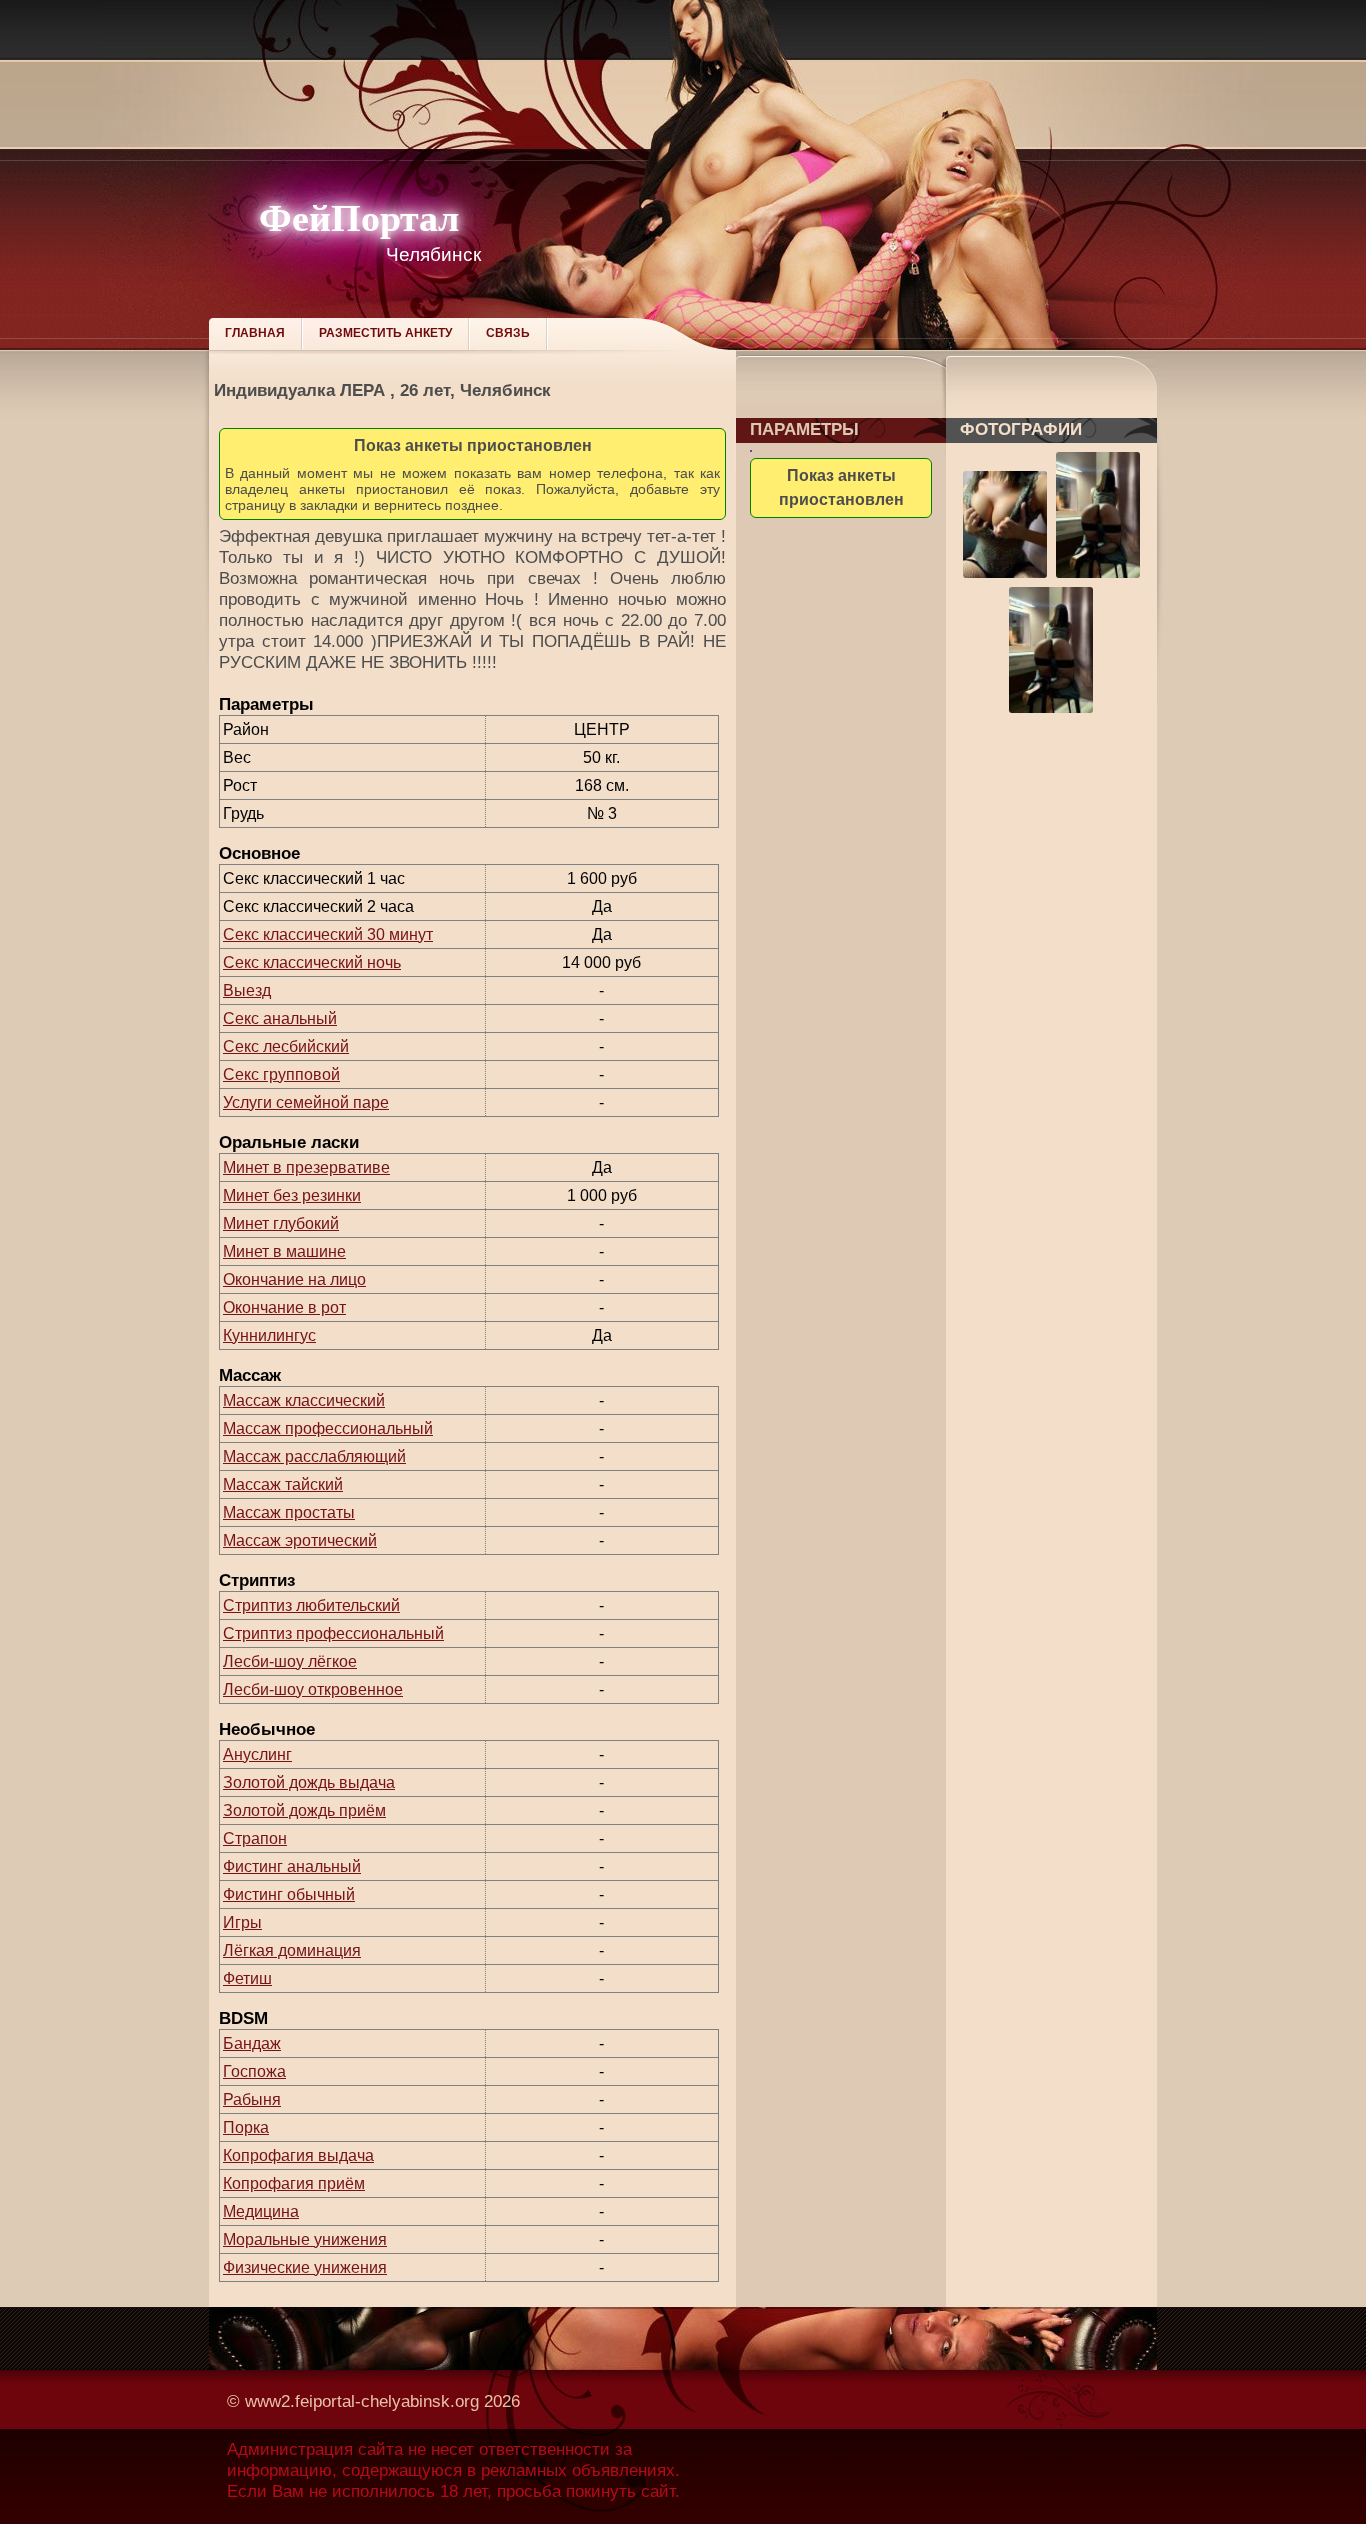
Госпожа (254, 2071)
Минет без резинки (292, 1195)
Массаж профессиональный (328, 1428)
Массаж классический (304, 1400)
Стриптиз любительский (311, 1605)
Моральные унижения (305, 2239)
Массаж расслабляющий (314, 1456)
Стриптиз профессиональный (333, 1633)
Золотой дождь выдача (309, 1782)
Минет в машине (284, 1251)
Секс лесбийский (286, 1046)
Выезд (247, 990)
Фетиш (247, 1978)
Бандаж (252, 2043)
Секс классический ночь (312, 962)
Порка (246, 2127)
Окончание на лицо (294, 1279)
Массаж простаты (289, 1512)
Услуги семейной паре (306, 1102)
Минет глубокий (281, 1223)
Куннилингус (269, 1335)
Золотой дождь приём (304, 1810)
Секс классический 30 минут (328, 934)
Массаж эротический (300, 1540)
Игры (242, 1922)
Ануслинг (257, 1754)
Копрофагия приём (294, 2183)
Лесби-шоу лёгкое (290, 1661)
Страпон (255, 1838)
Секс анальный (280, 1018)
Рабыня (252, 2099)
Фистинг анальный (292, 1866)
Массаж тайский (283, 1484)
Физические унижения (305, 2267)
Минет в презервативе (306, 1167)
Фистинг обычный (289, 1894)
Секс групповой (281, 1074)
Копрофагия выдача (298, 2155)
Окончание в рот (284, 1307)
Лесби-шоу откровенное (313, 1689)
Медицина (261, 2211)
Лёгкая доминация (292, 1950)
